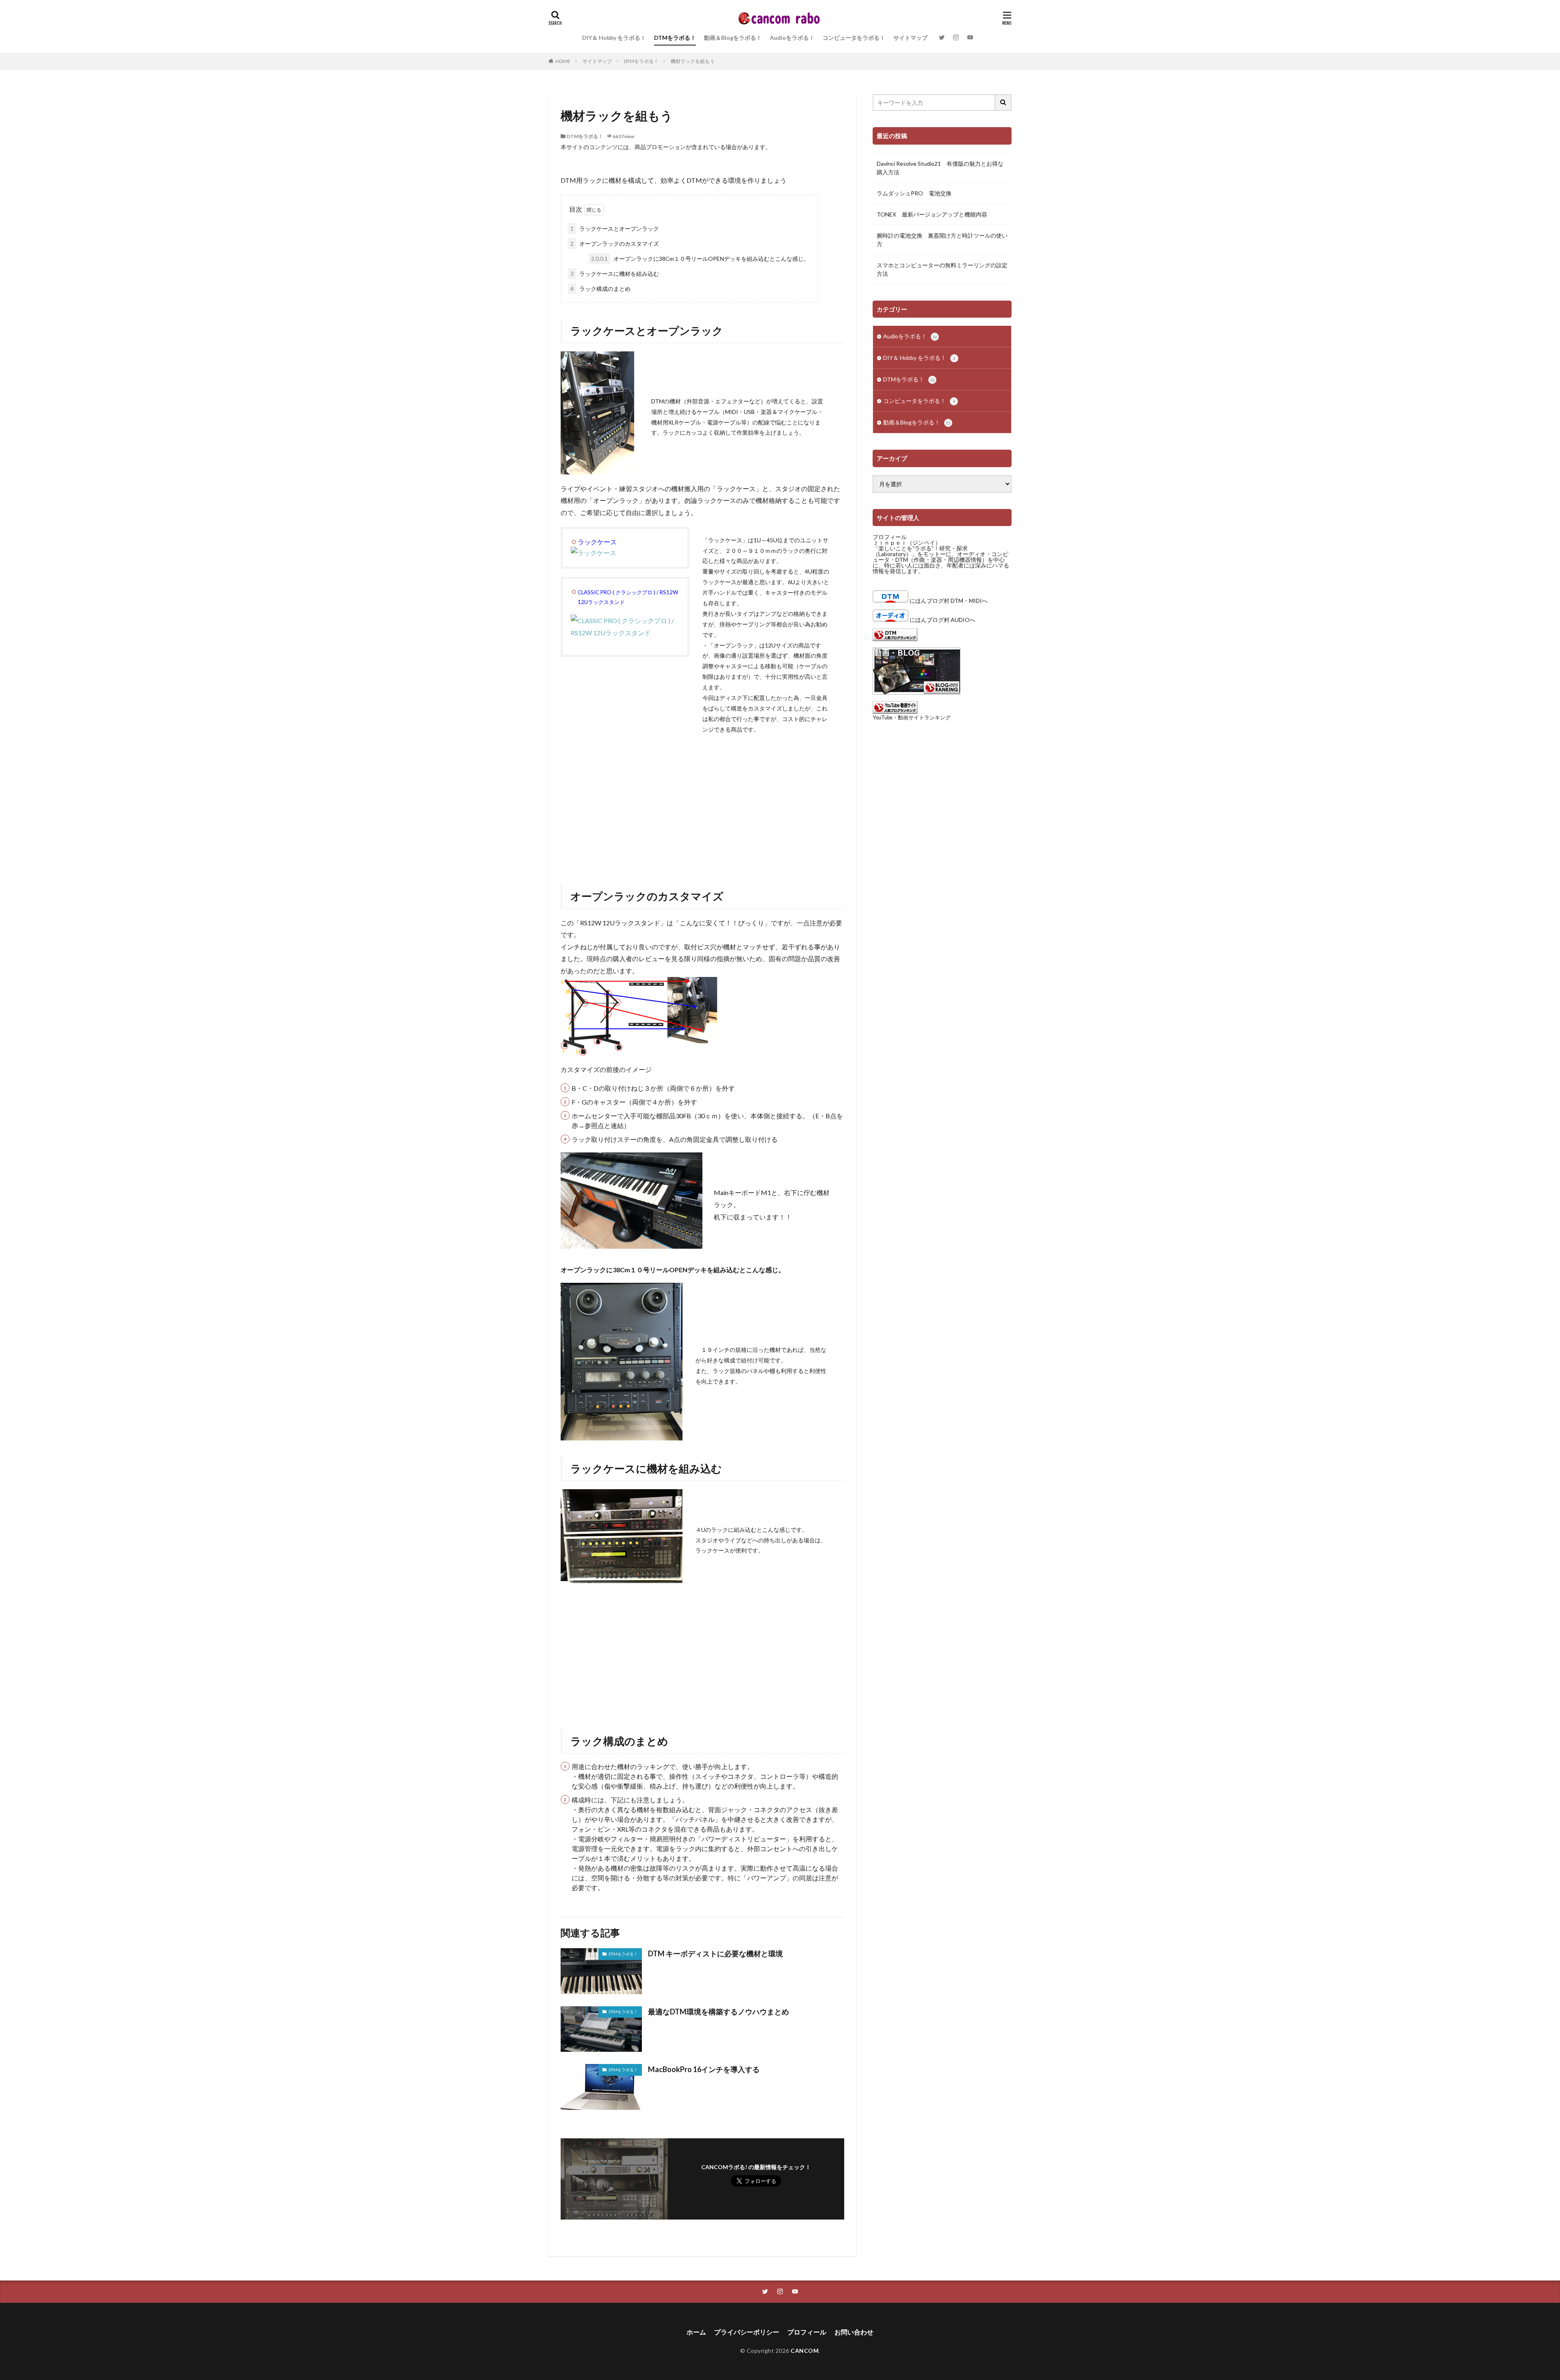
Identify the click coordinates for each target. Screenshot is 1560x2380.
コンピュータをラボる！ (854, 38)
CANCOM (805, 2351)
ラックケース (597, 542)
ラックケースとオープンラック (615, 228)
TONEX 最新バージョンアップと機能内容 (932, 214)
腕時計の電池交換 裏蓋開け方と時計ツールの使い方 (942, 240)
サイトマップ (910, 38)
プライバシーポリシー (747, 2332)
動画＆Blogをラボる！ (733, 38)
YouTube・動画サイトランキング (912, 718)
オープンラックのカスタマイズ (615, 244)
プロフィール (890, 537)
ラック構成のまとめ (600, 289)
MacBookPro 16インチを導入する (704, 2069)
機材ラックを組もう (693, 61)
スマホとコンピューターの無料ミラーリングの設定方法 (942, 269)
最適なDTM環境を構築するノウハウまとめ (718, 2012)
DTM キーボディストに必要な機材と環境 (715, 1953)
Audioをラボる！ (792, 38)
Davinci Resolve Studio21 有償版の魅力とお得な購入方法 (940, 168)
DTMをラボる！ (675, 38)
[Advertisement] (702, 803)
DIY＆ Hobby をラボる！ (614, 38)
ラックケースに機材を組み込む (615, 274)
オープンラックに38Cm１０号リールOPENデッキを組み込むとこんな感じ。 (700, 259)
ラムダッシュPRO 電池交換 (914, 193)
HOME (563, 61)
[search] (1003, 103)
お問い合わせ (854, 2332)
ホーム (696, 2332)
